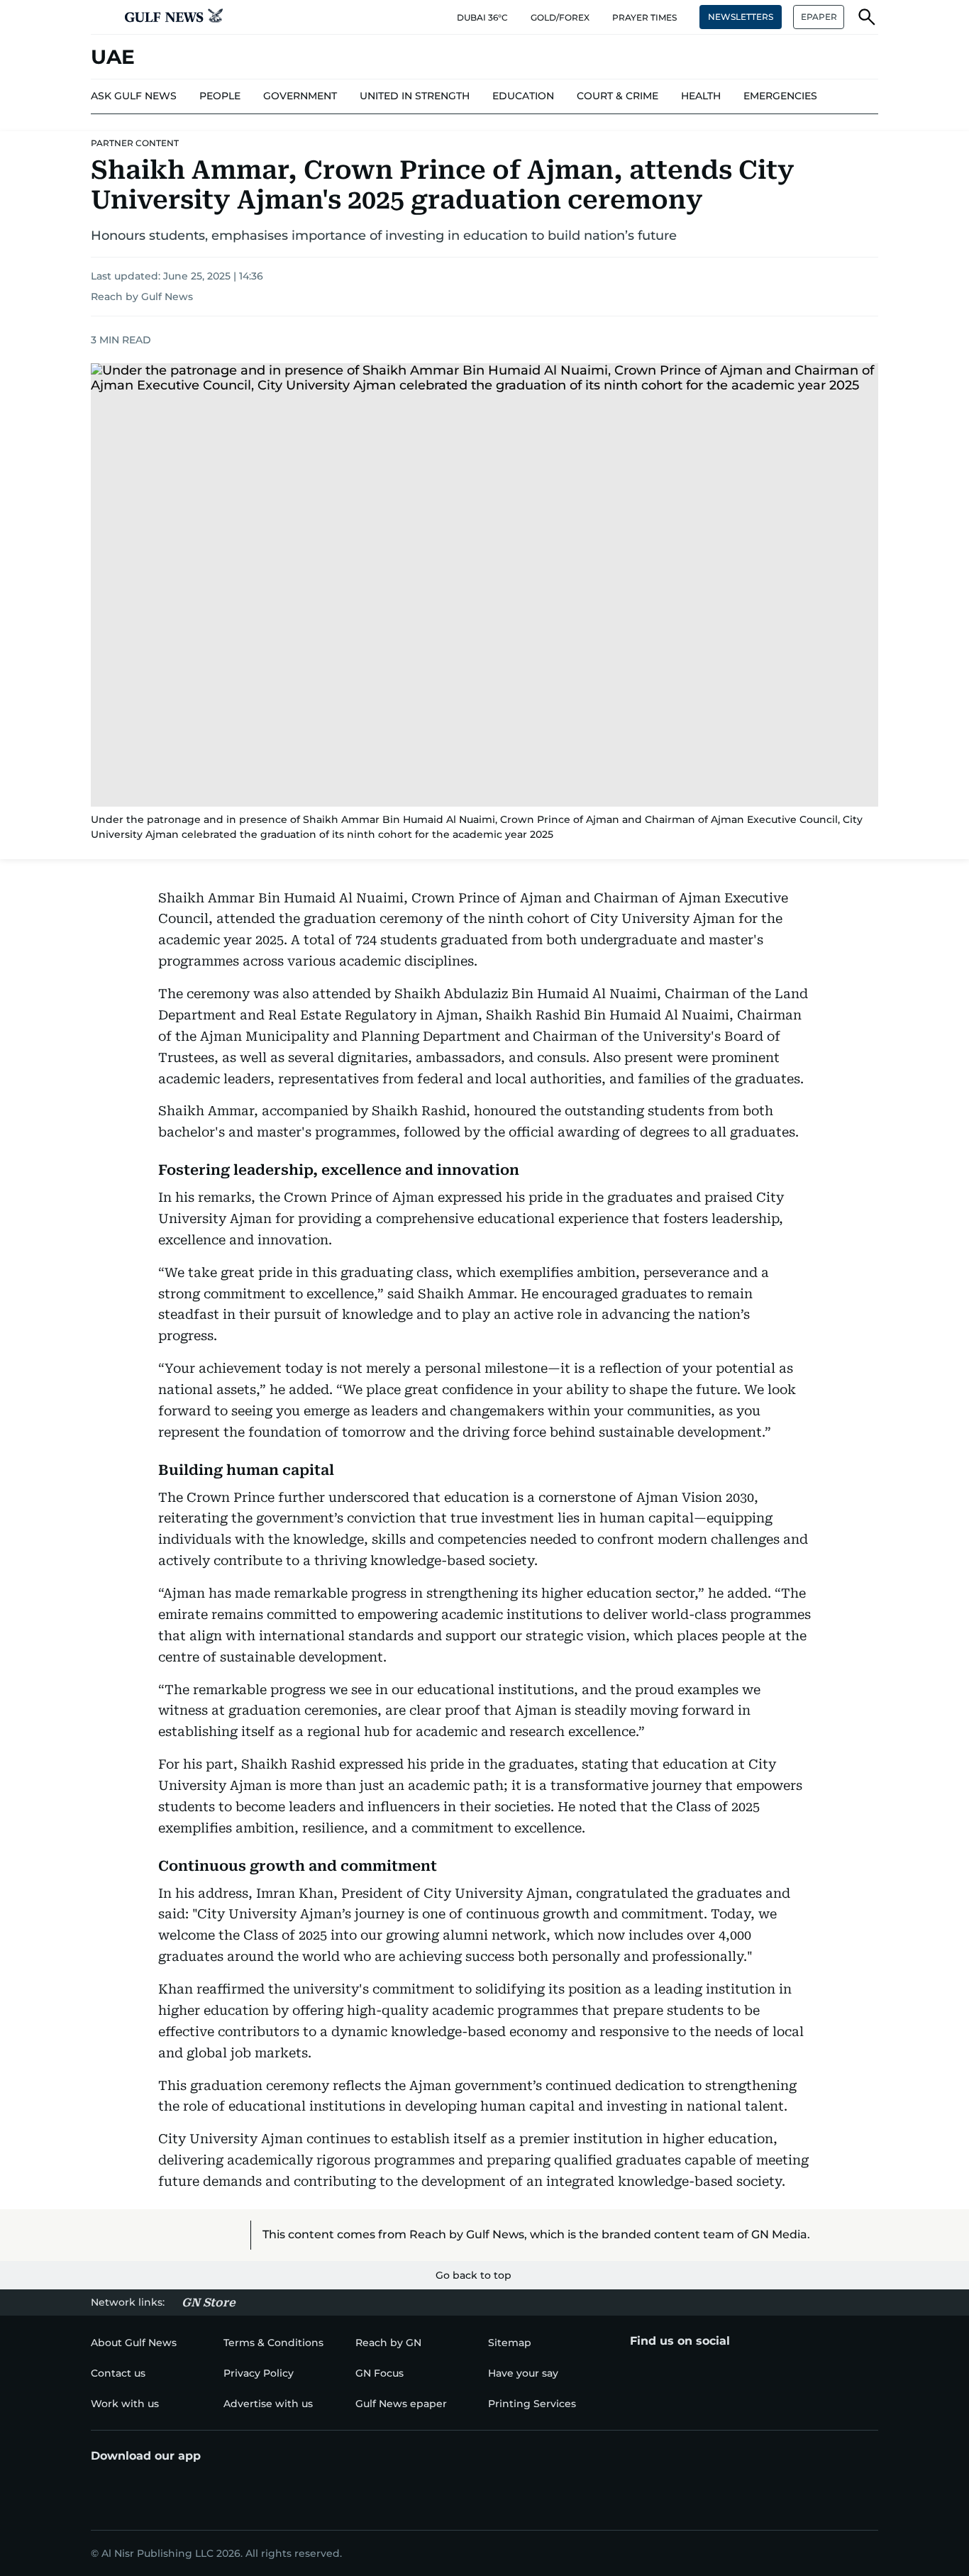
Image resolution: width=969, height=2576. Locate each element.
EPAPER (819, 17)
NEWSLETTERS (741, 17)
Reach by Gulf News (142, 297)
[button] (102, 17)
